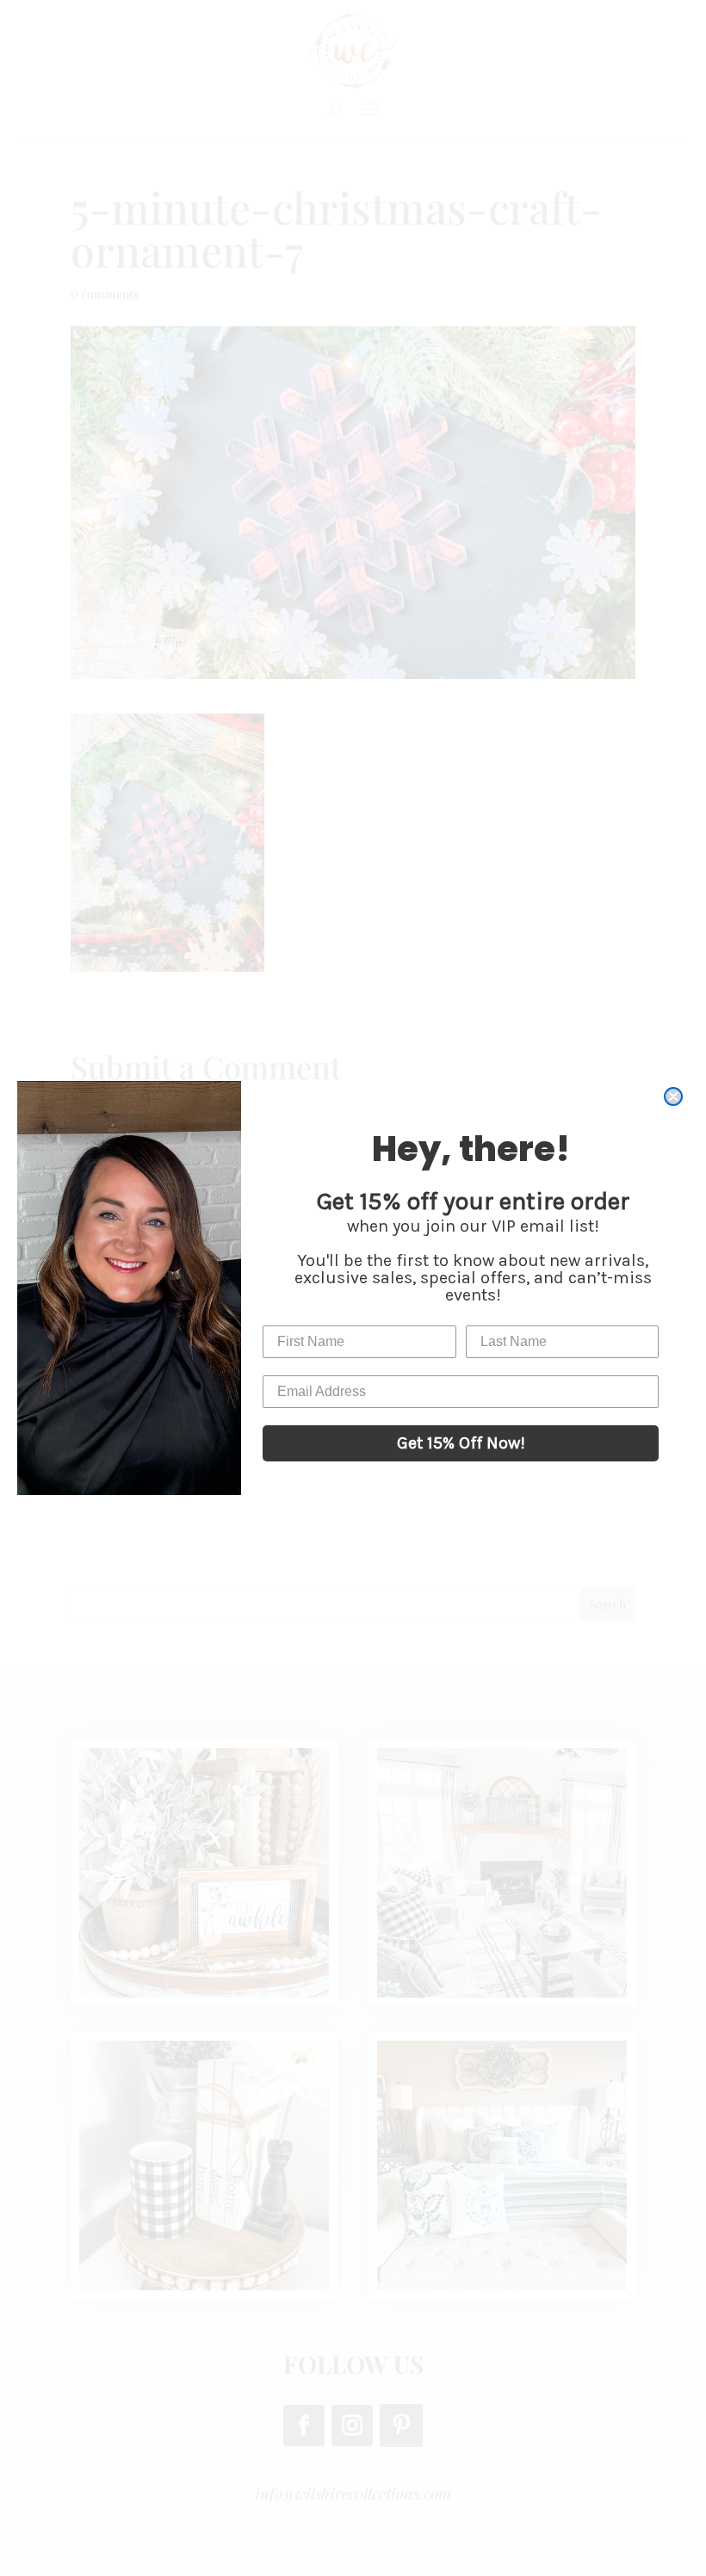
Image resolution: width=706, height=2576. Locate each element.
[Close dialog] (673, 1096)
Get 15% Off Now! (461, 1443)
